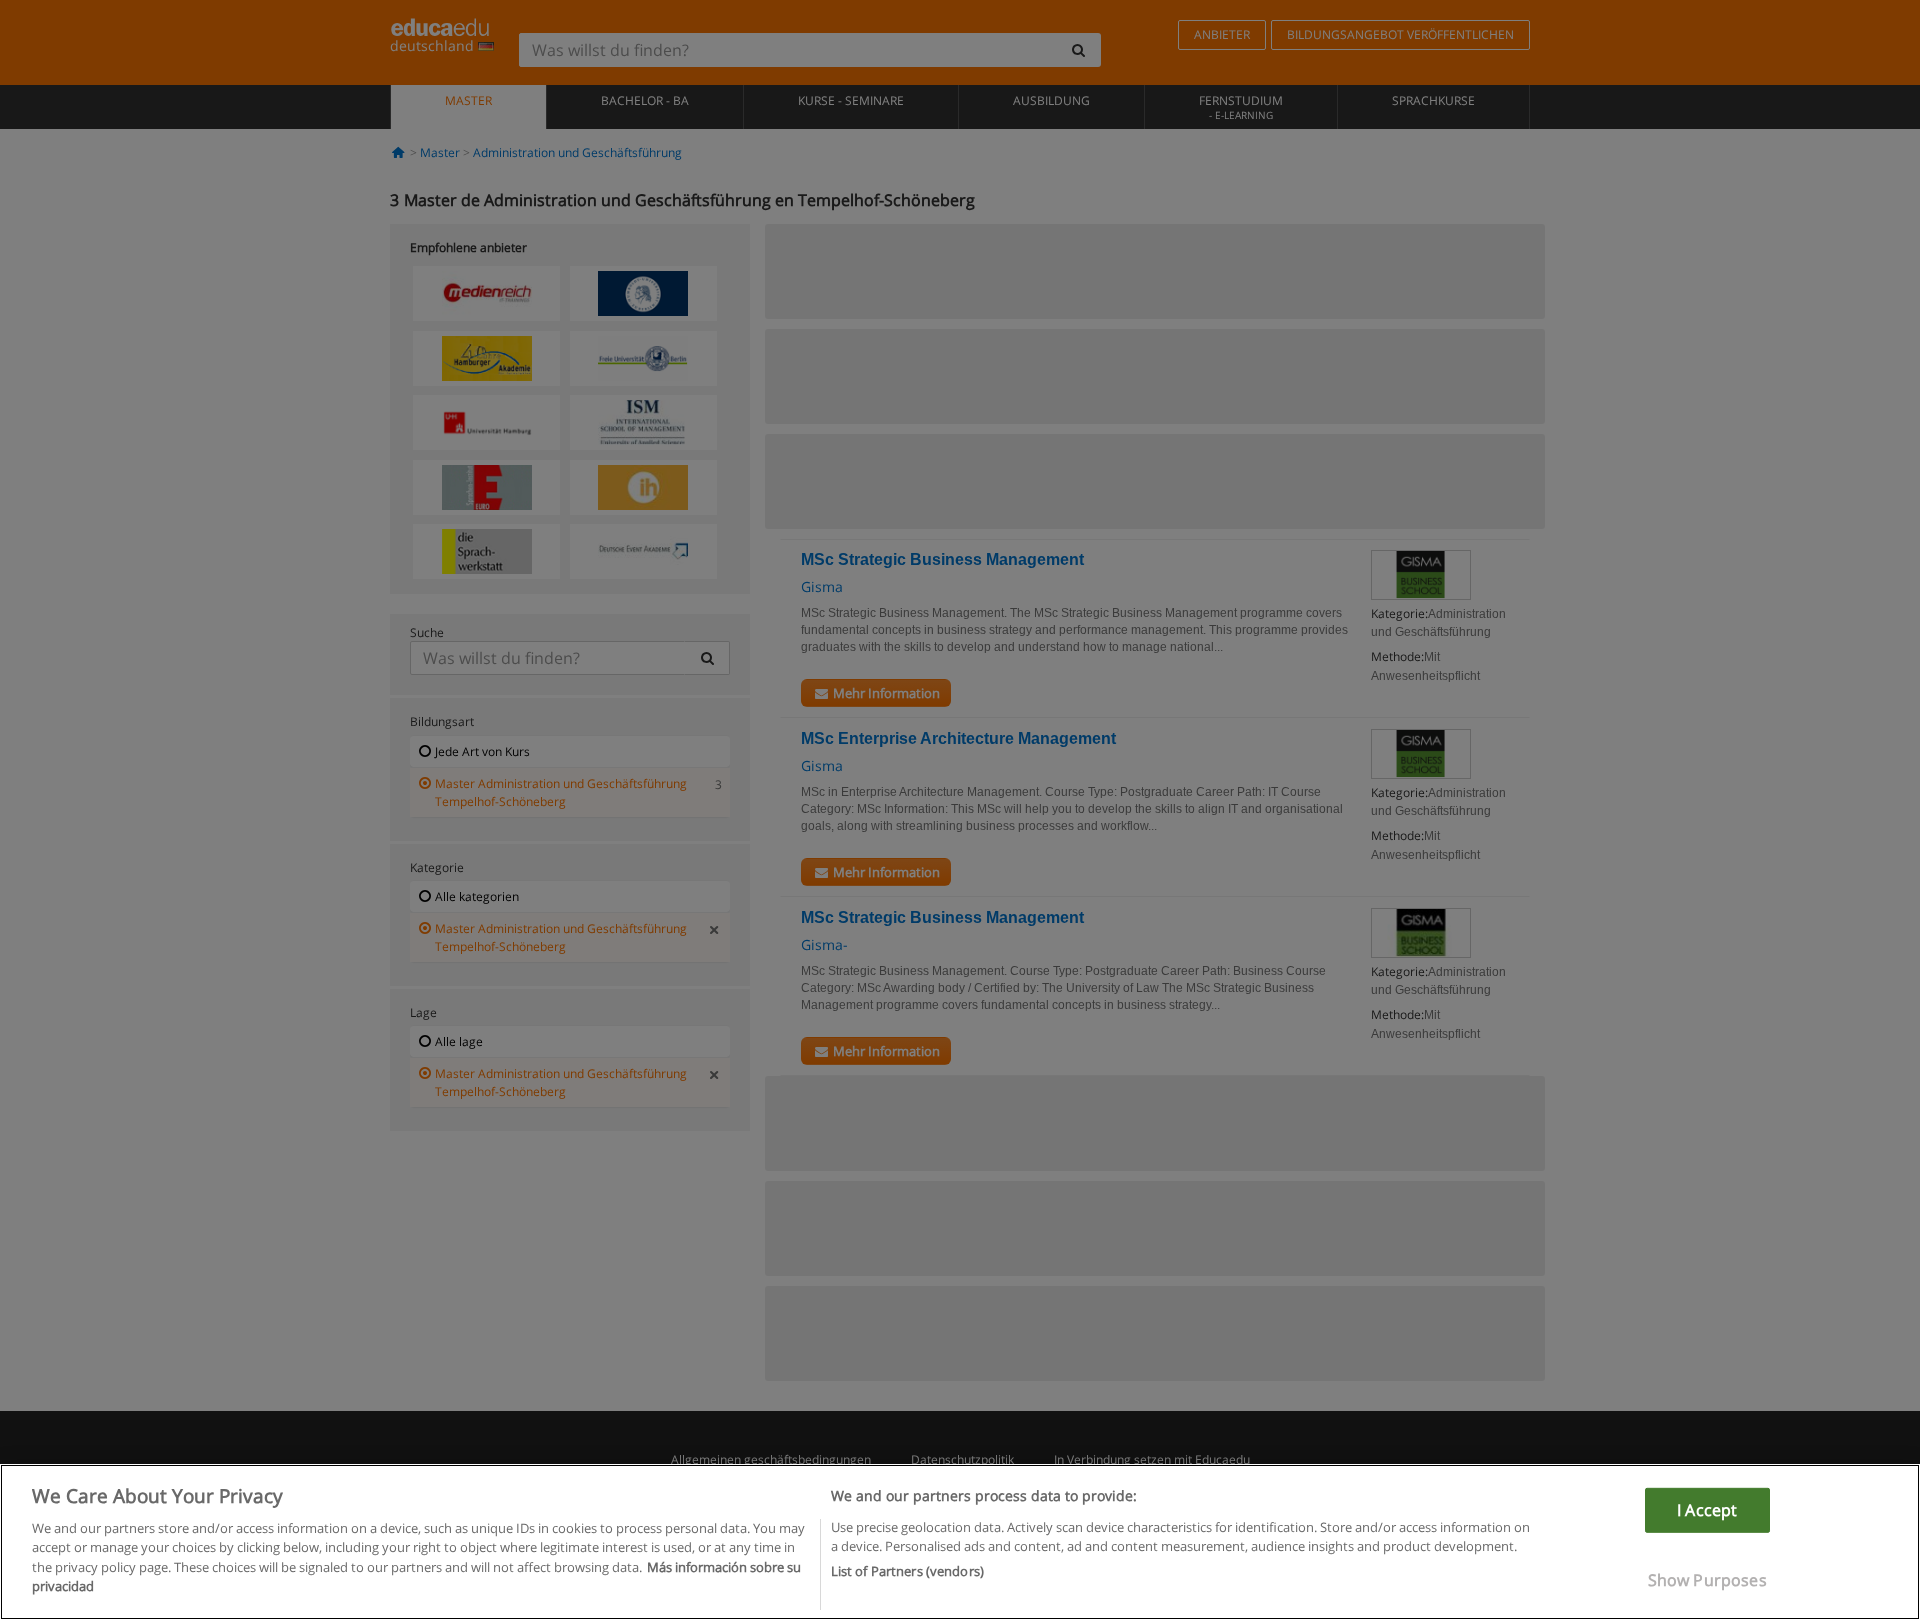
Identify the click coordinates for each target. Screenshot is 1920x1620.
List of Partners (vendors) (907, 1571)
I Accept (1707, 1510)
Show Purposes (1707, 1580)
